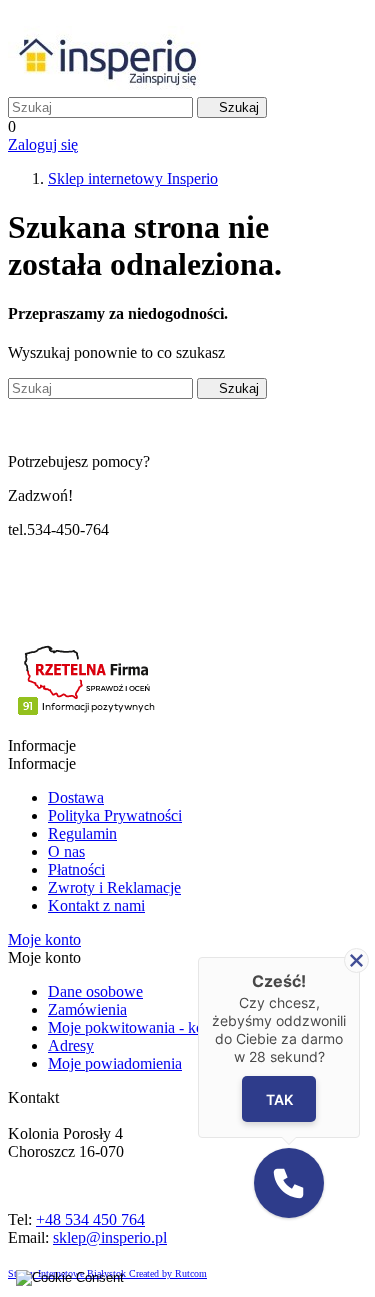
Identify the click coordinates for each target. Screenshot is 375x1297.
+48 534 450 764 (90, 1219)
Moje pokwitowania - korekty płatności (172, 1027)
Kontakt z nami (96, 905)
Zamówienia (87, 1009)
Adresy (71, 1045)
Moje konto (44, 939)
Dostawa (76, 797)
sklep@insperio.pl (110, 1237)
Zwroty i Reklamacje (114, 887)
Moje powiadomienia (115, 1063)
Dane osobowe (95, 991)
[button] (289, 1183)
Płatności (76, 869)
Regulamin (82, 833)
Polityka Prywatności (115, 815)
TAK (278, 1098)
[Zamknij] (356, 960)
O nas (66, 851)
